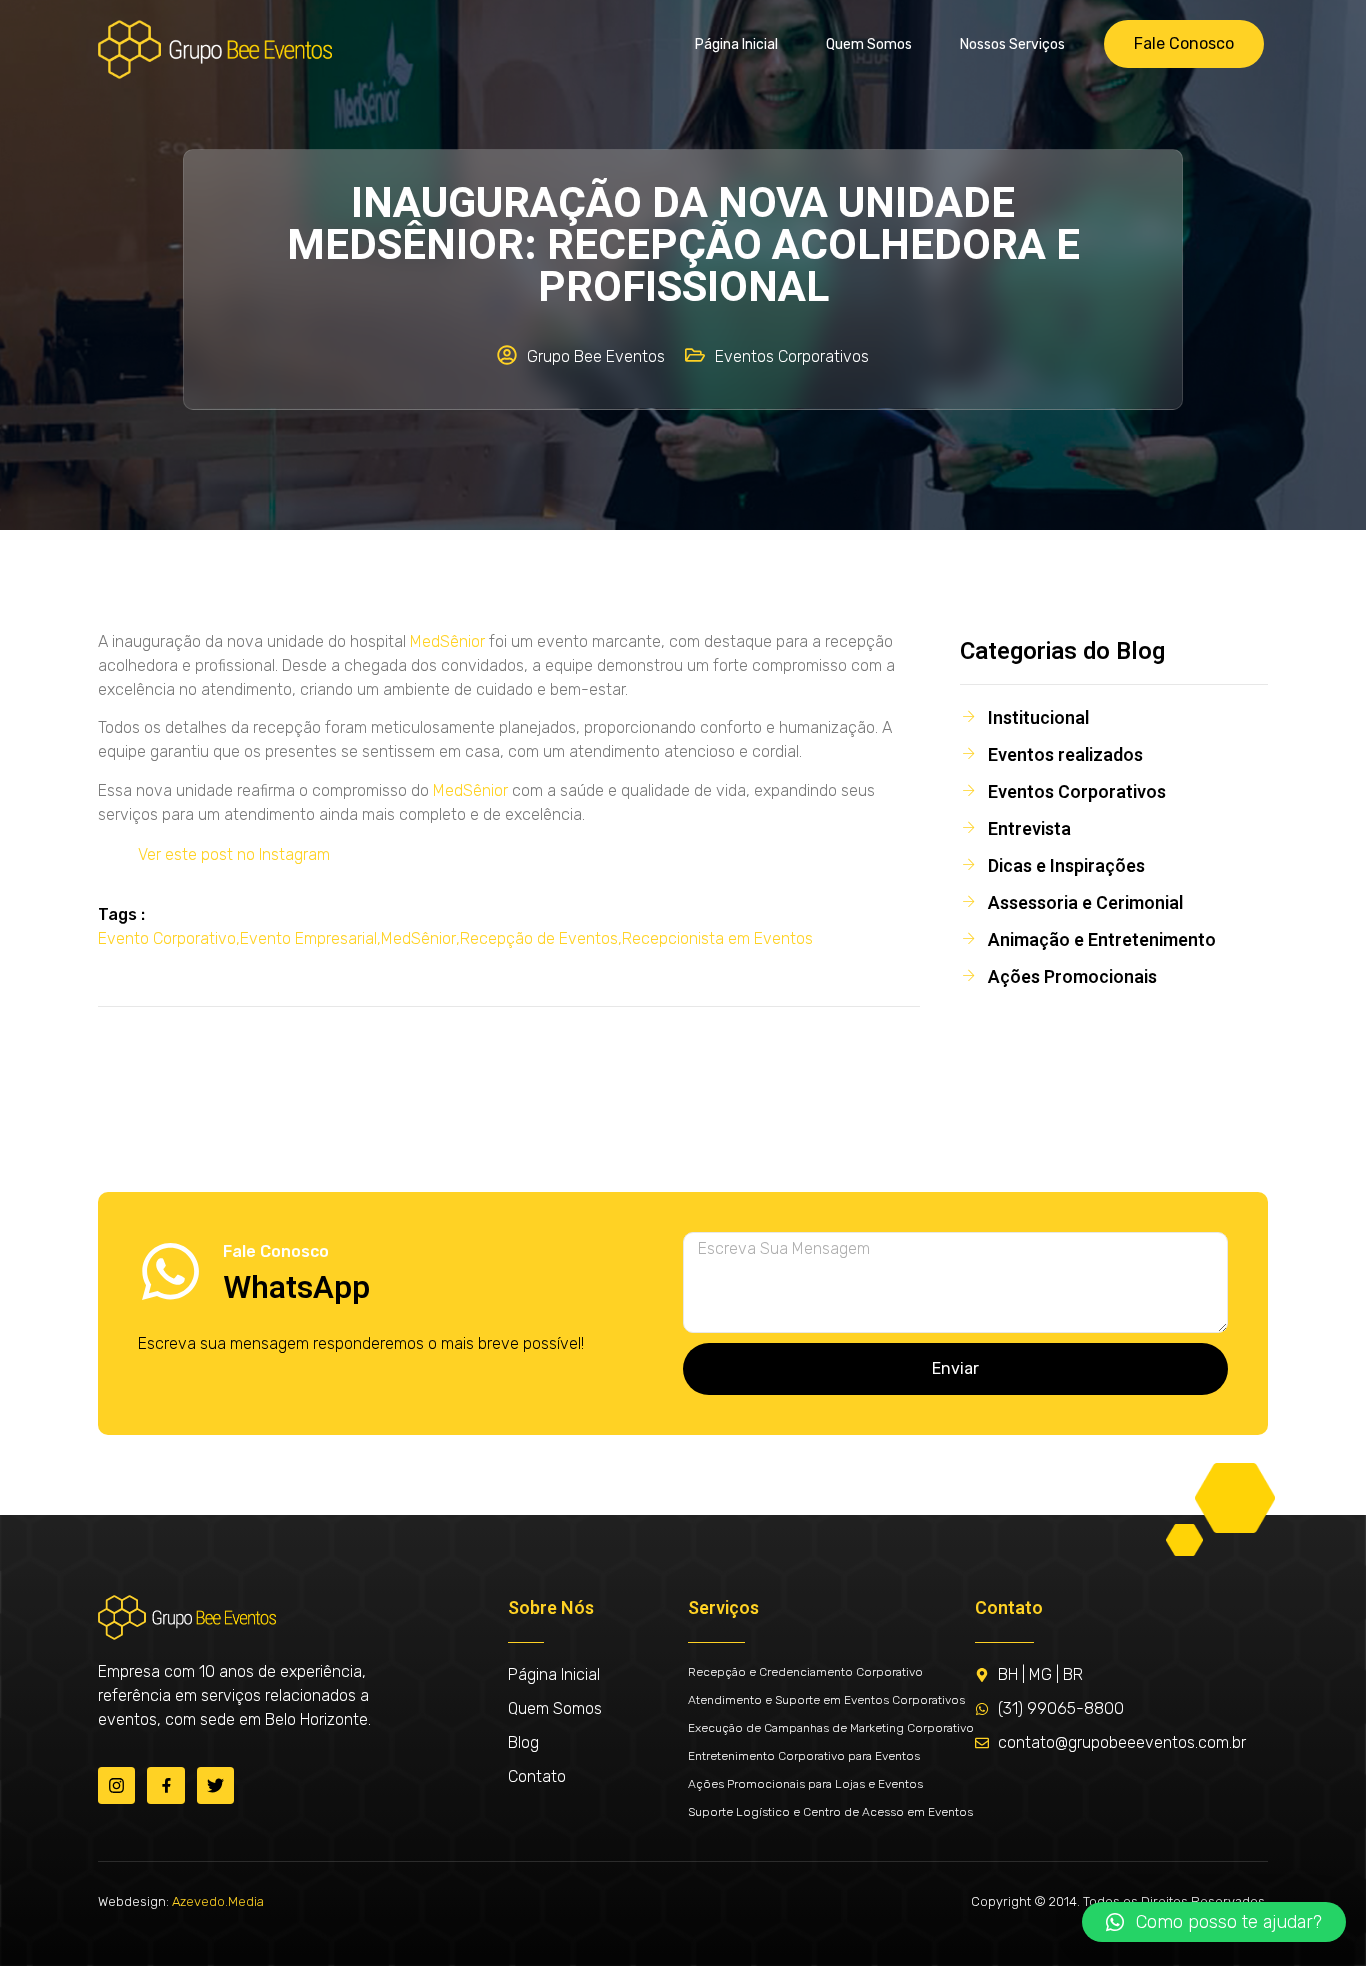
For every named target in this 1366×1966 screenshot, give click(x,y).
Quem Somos (869, 44)
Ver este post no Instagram (234, 854)
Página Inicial (736, 44)
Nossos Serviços (1012, 44)
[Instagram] (116, 1785)
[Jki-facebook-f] (165, 1785)
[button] (1214, 1922)
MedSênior (447, 641)
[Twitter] (215, 1785)
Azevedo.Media (218, 1901)
